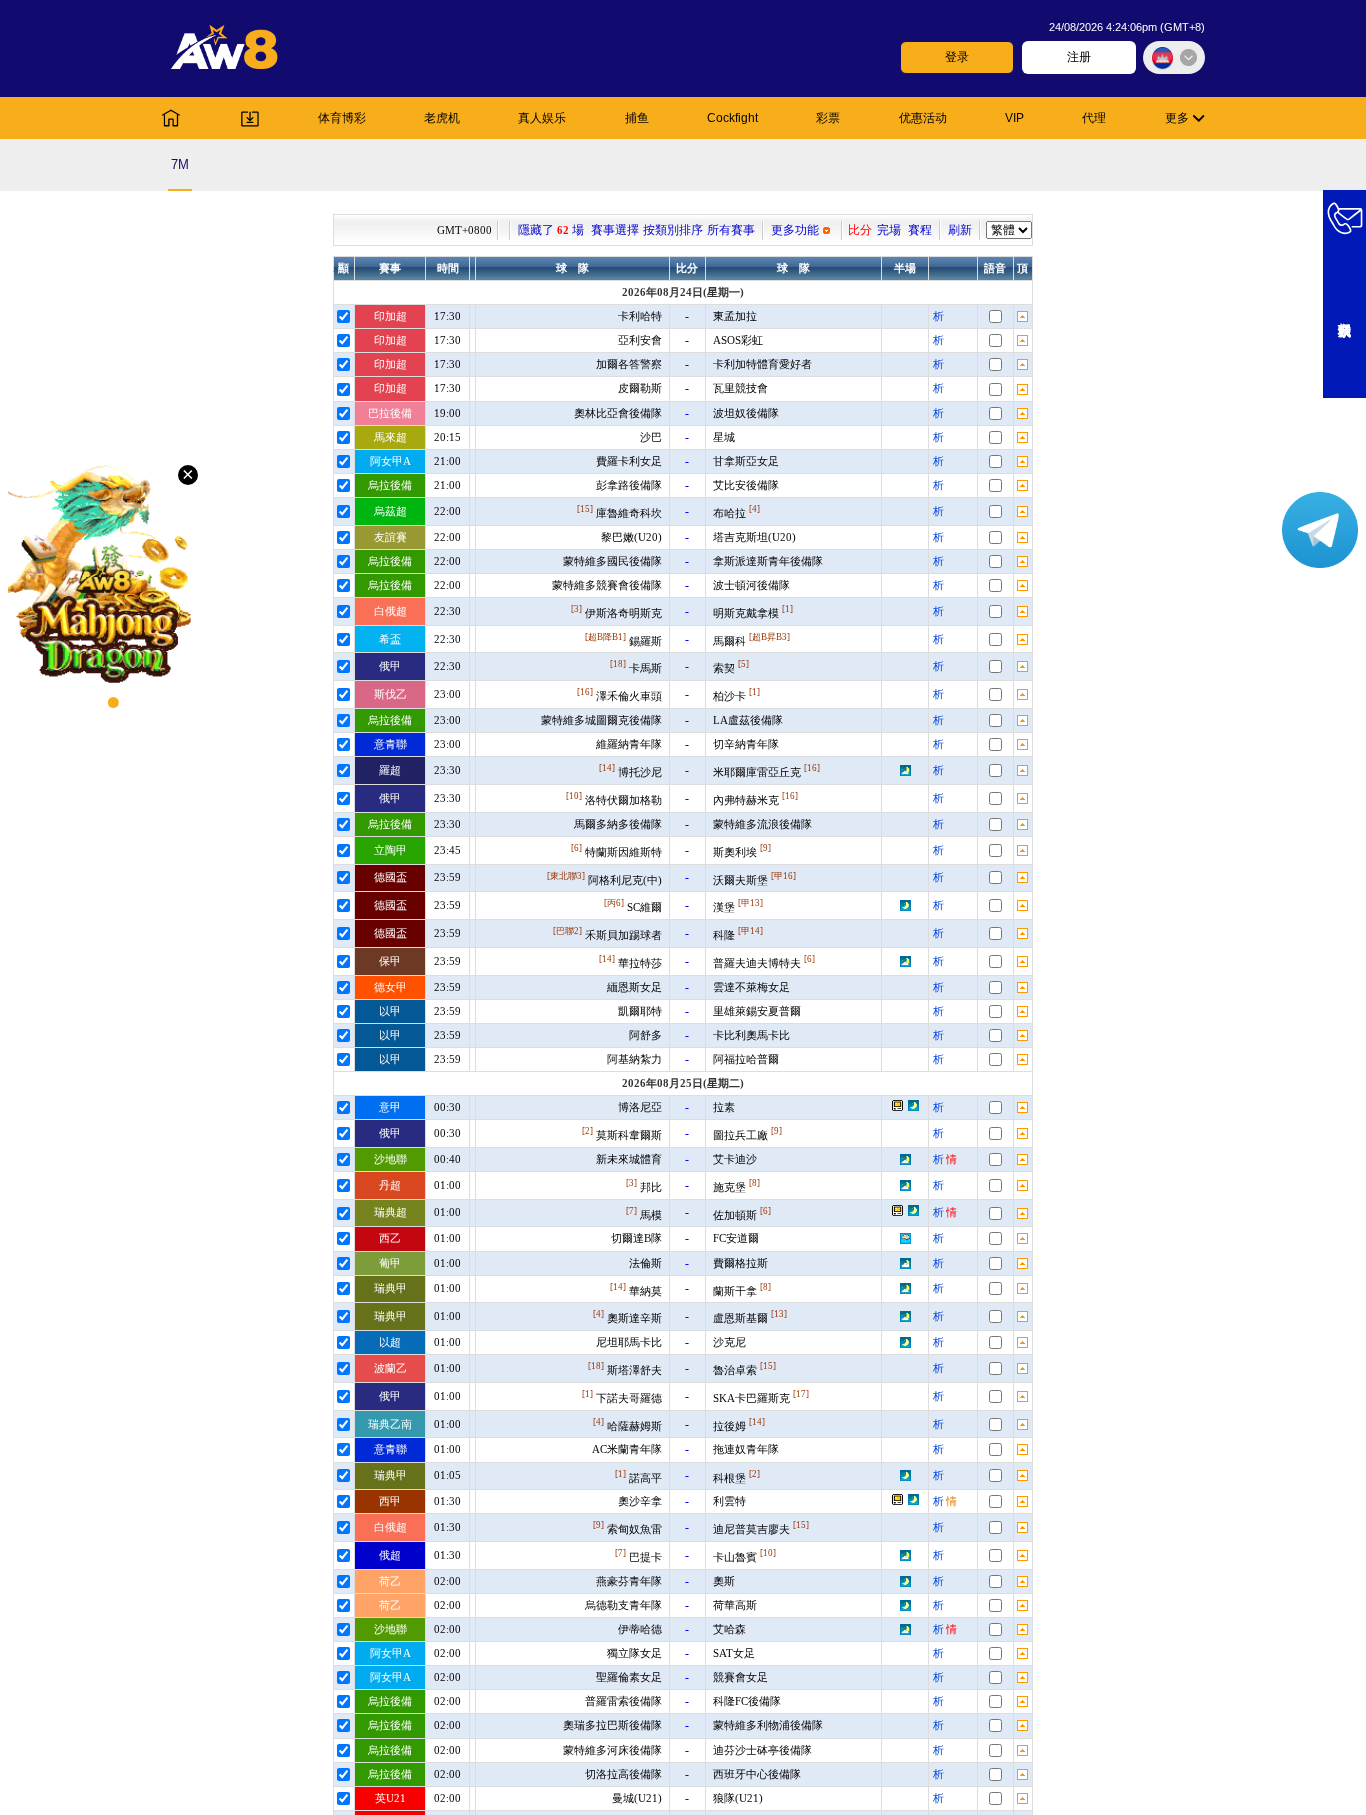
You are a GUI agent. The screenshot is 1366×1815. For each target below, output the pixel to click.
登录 (957, 57)
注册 (1079, 57)
